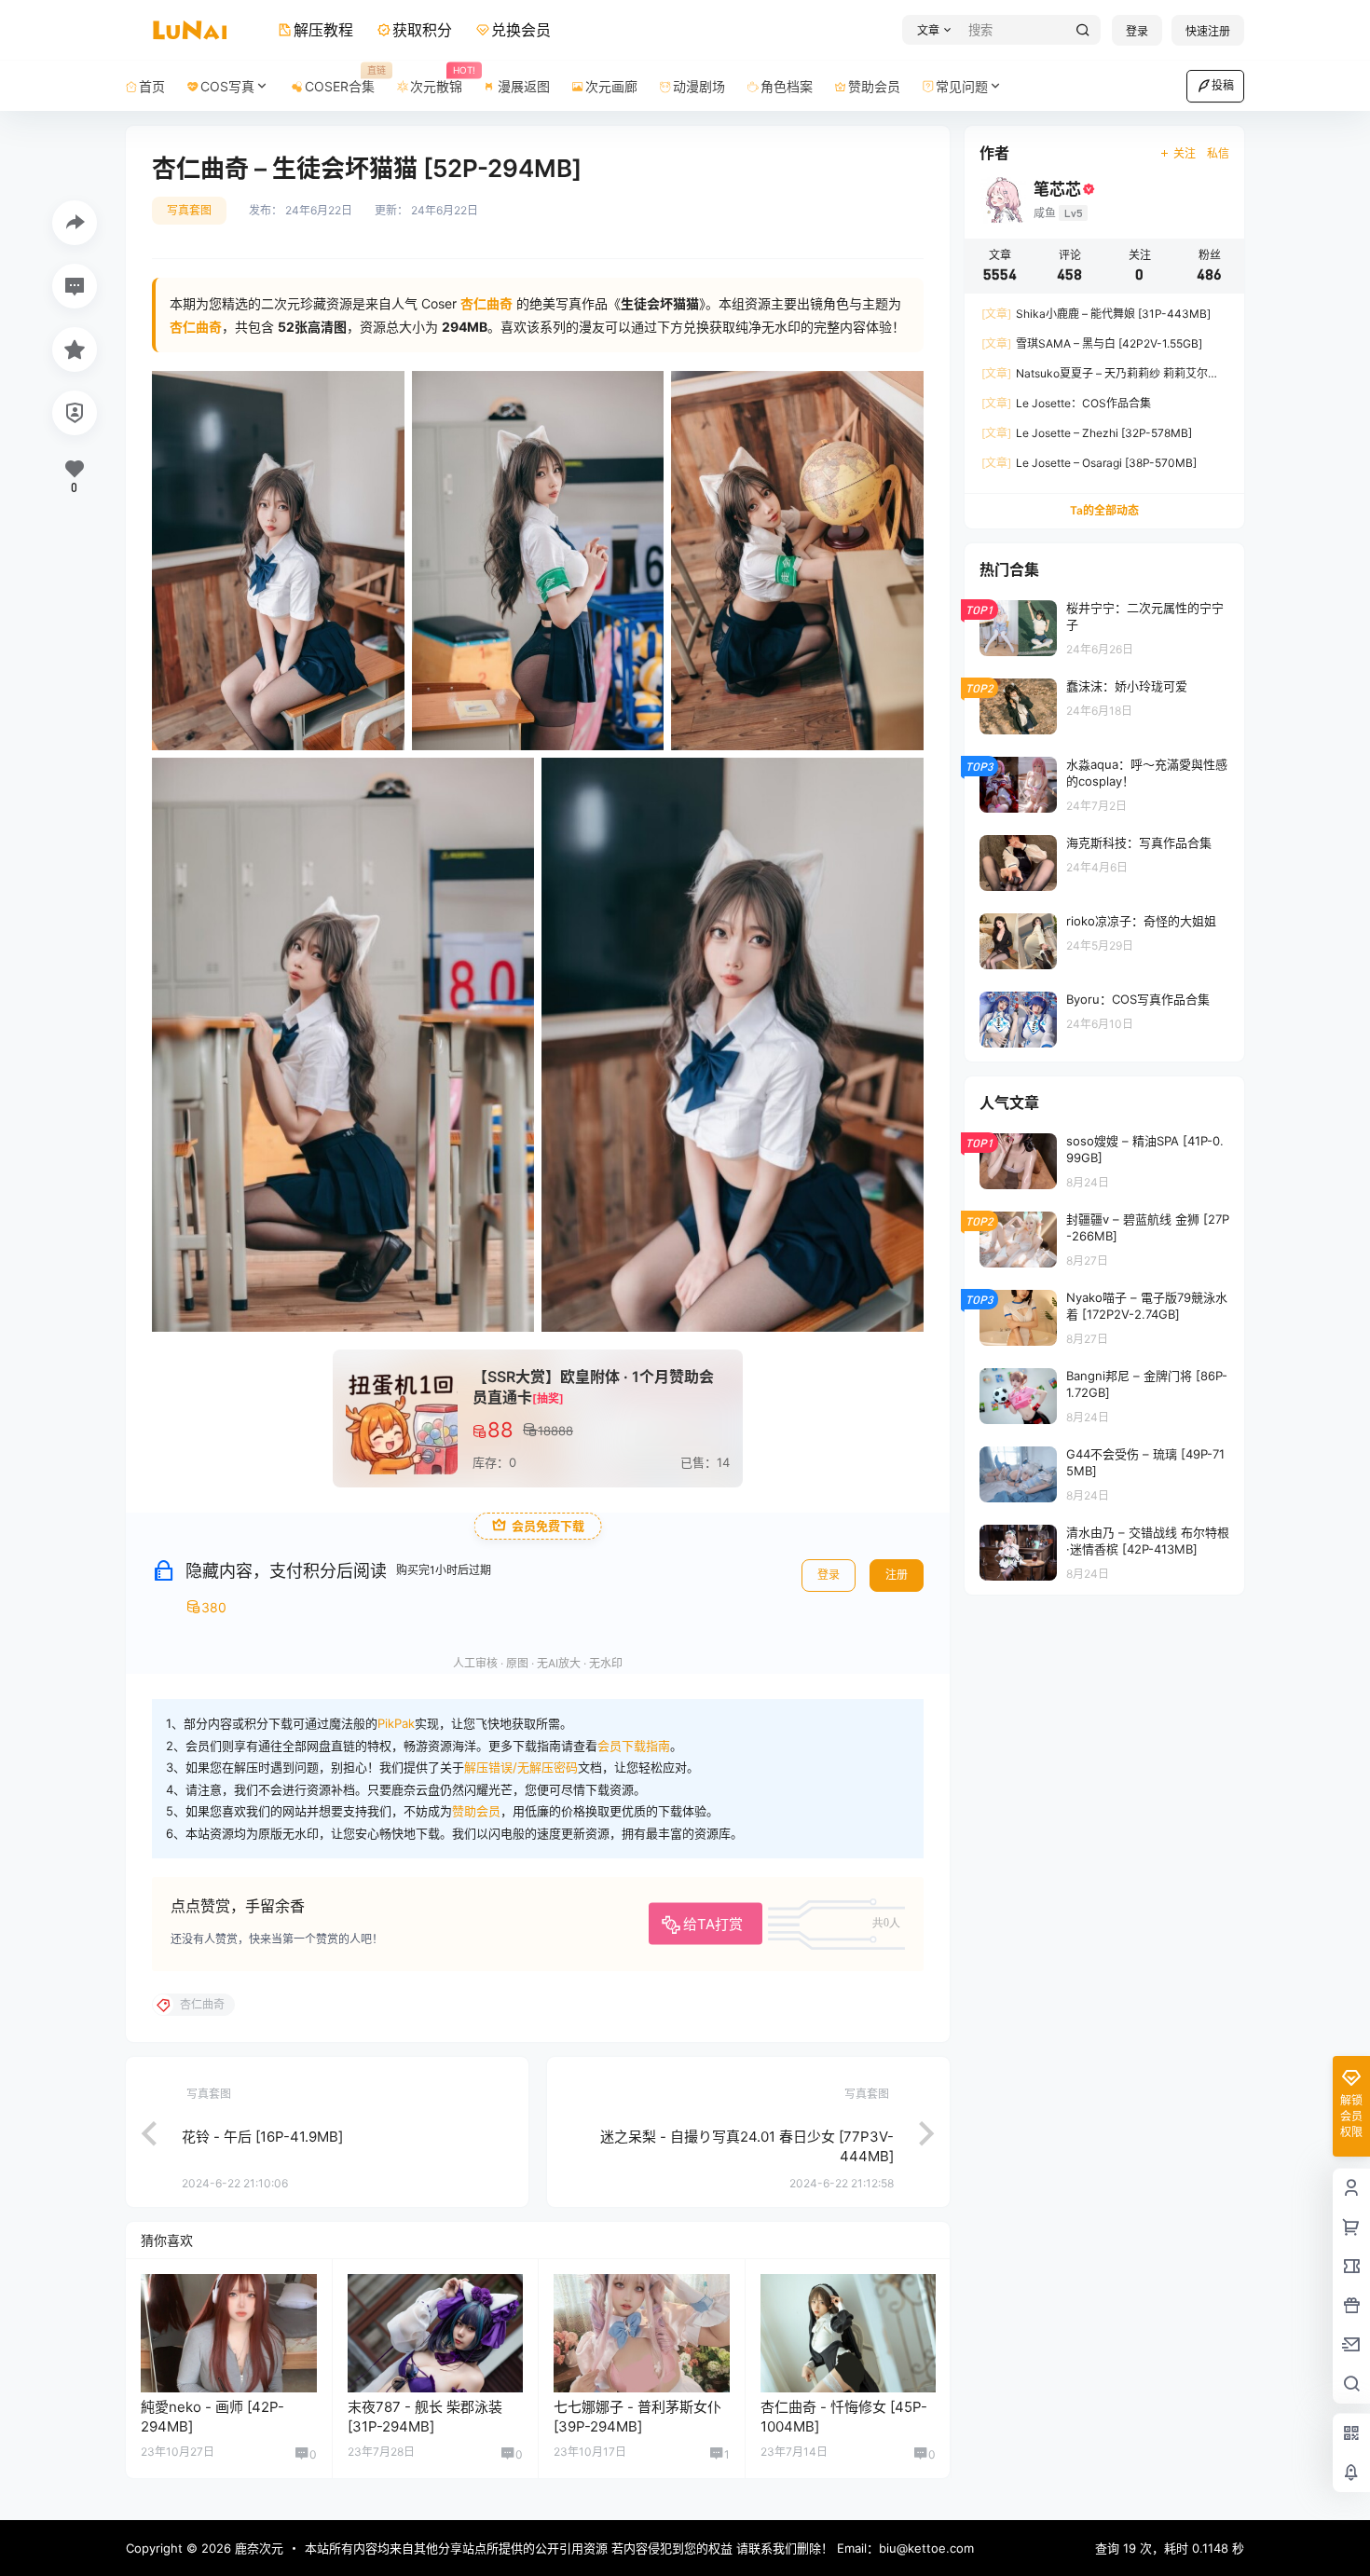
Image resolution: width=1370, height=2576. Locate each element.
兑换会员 (521, 30)
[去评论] (75, 286)
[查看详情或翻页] (140, 2131)
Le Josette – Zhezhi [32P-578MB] (1087, 433)
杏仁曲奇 (196, 327)
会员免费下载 (548, 1526)
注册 (897, 1575)
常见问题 (962, 86)
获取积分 (422, 30)
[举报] (75, 413)
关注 (1185, 153)
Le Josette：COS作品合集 (1066, 403)
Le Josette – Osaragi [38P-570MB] (1089, 463)
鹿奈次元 (257, 2548)
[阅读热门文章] (1104, 627)
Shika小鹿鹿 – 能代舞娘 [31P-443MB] (1096, 314)
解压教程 (323, 30)
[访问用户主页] (229, 2333)
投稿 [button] (1223, 85)
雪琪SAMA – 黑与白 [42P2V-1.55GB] (1092, 343)
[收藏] (75, 349)
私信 (1218, 153)
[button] (932, 30)
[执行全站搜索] (1083, 30)
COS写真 (227, 86)
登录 (1137, 31)
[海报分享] (75, 223)
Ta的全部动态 (1104, 510)
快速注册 (1208, 31)
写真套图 (189, 210)
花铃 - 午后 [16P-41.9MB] (262, 2137)
